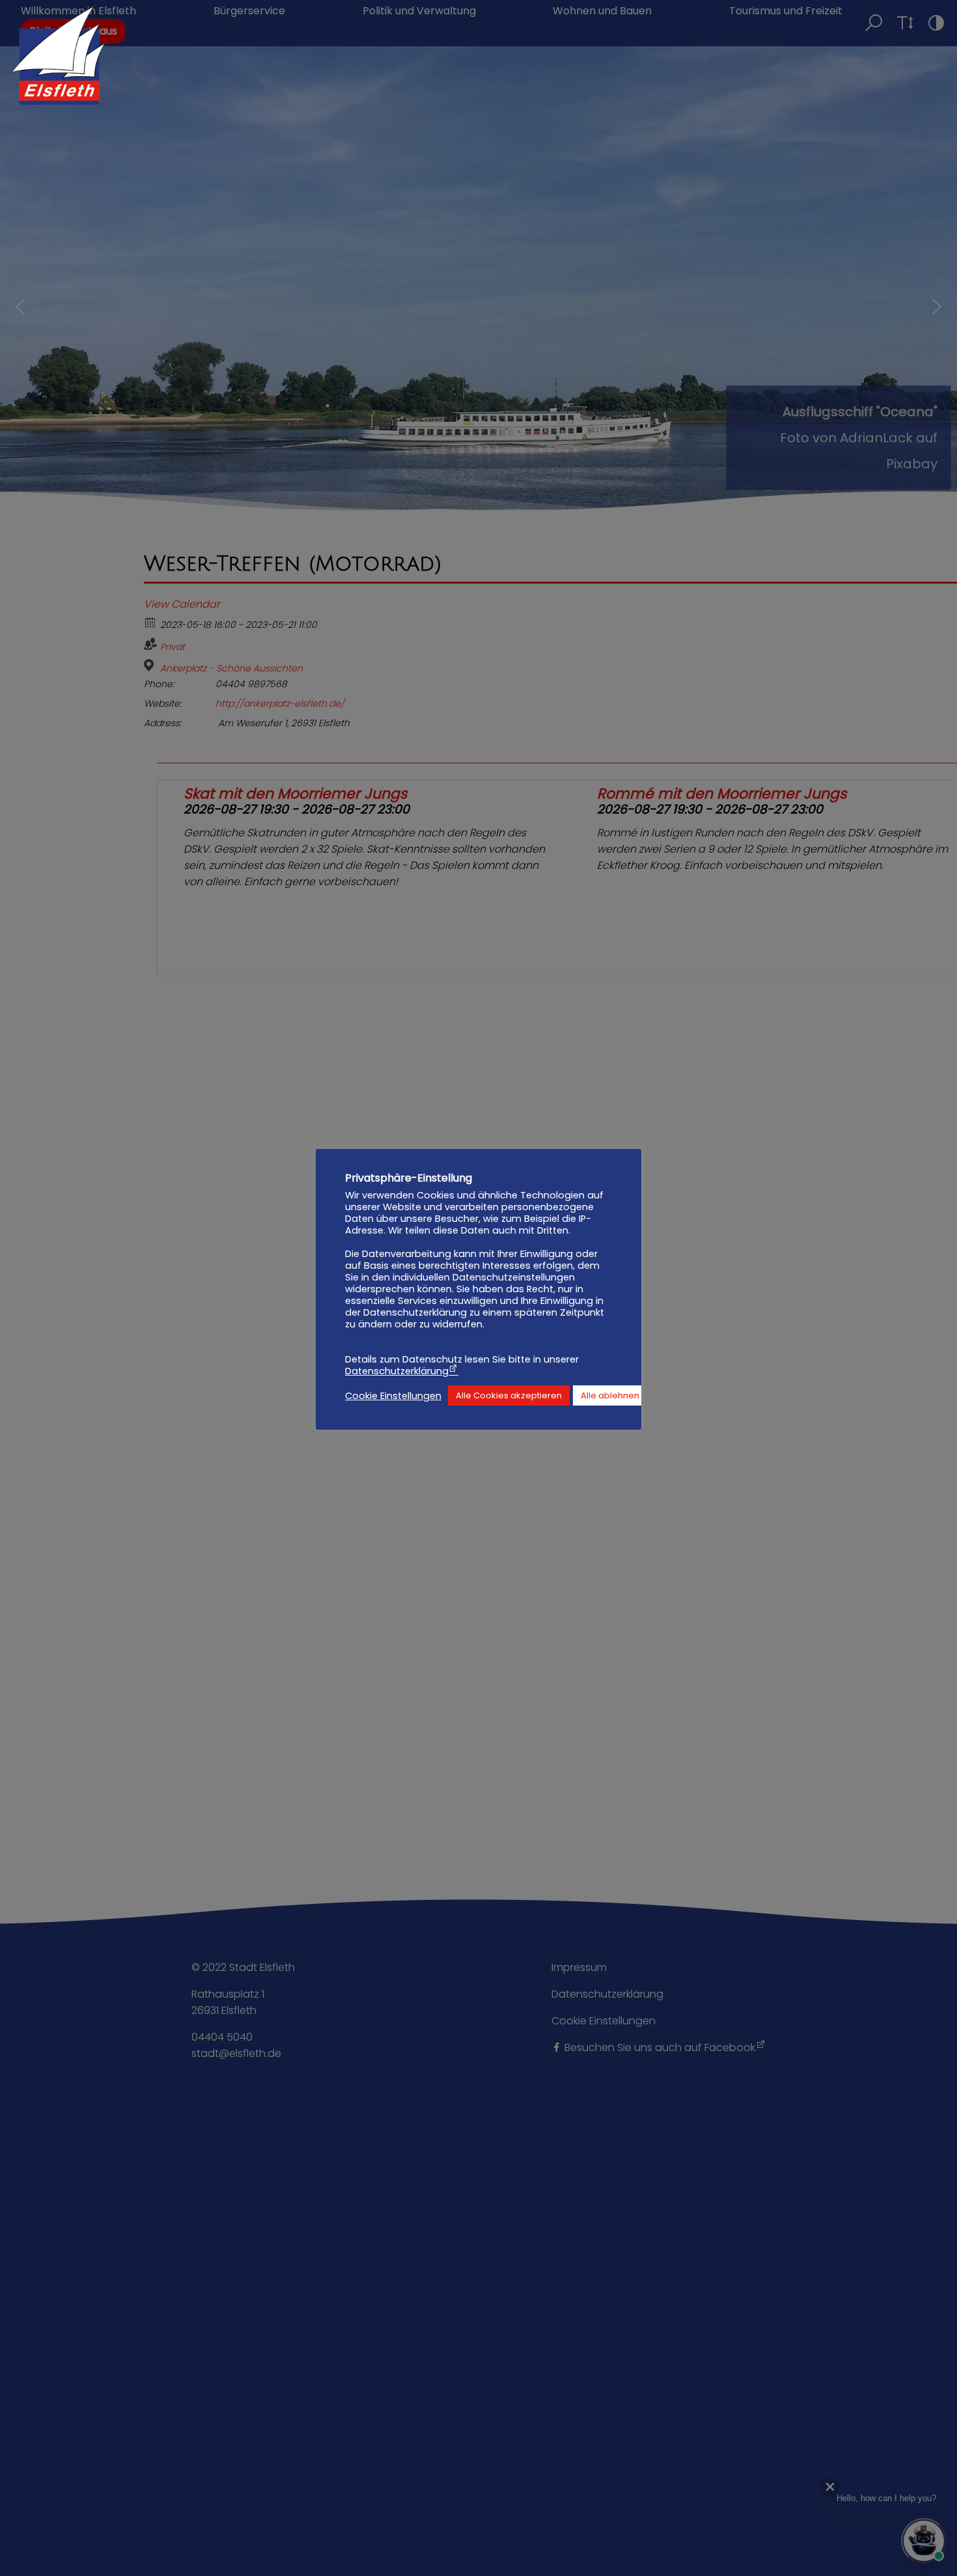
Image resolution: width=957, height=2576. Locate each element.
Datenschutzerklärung (397, 1371)
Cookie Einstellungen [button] (393, 1396)
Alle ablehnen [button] (610, 1395)
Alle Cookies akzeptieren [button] (509, 1395)
